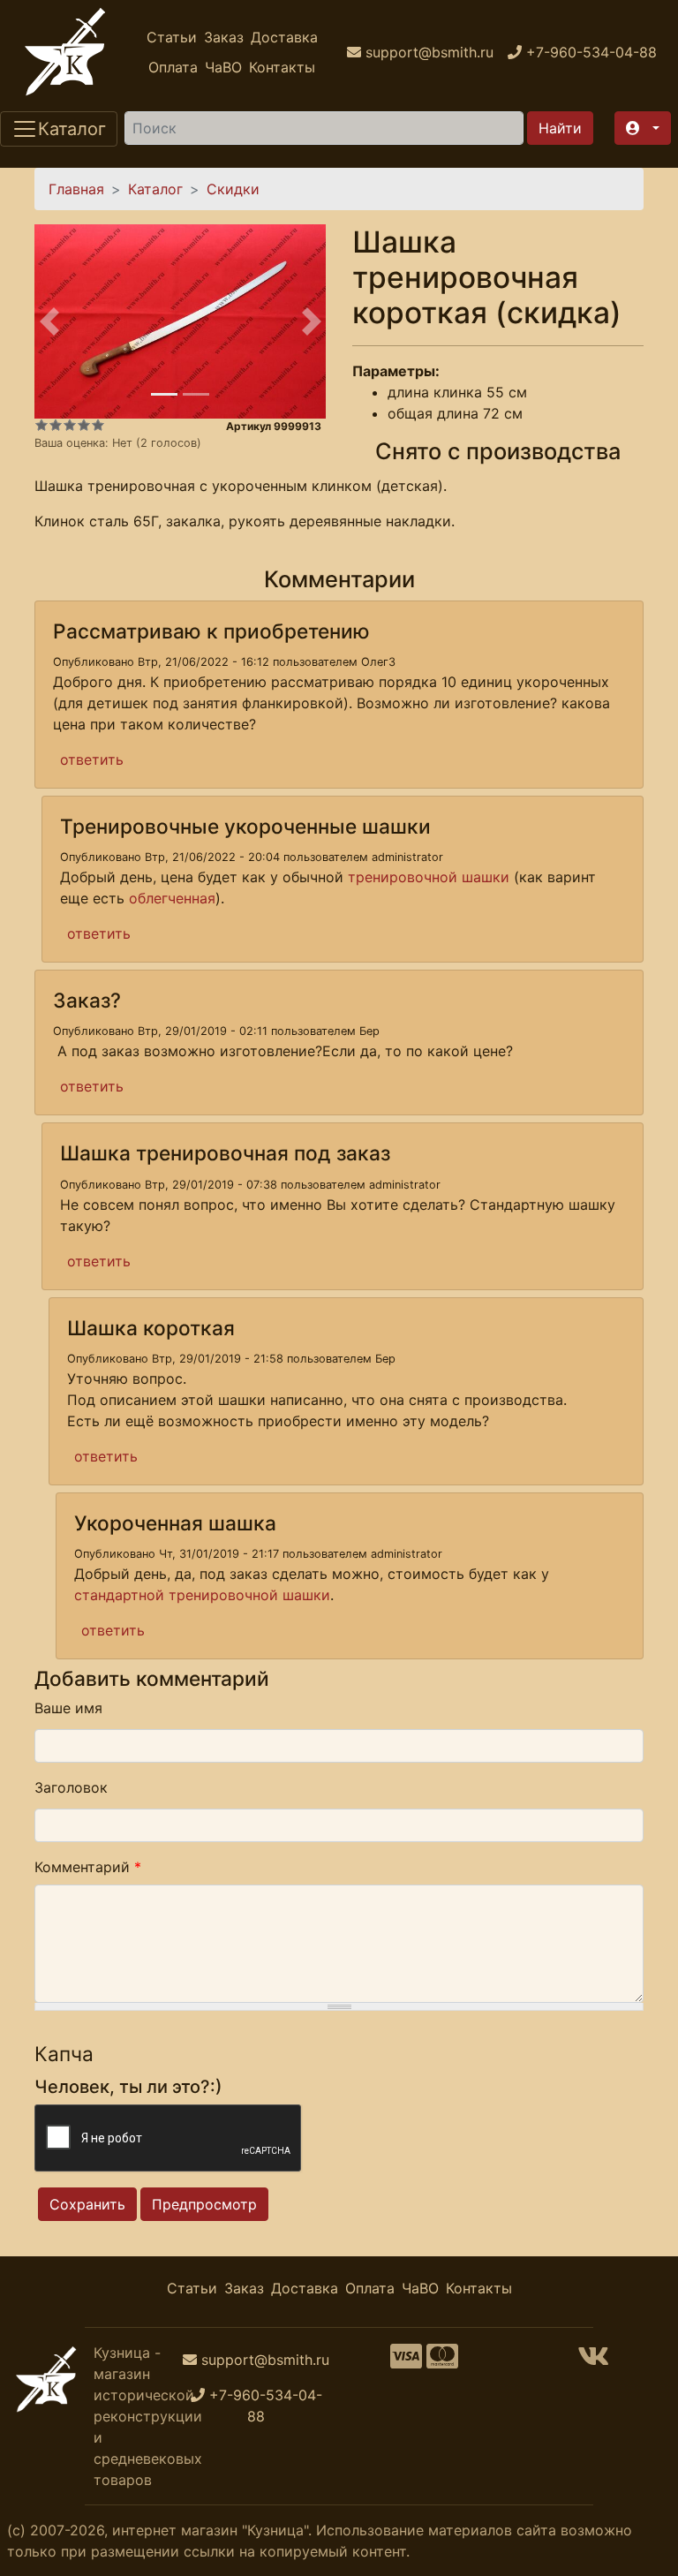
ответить (92, 759)
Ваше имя (68, 1708)
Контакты (282, 67)
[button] (643, 128)
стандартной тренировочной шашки (202, 1595)
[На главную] (65, 52)
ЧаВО (223, 67)
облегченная (172, 898)
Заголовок (71, 1787)
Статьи (172, 37)
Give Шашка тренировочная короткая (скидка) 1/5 (41, 425)
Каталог (155, 189)
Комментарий (88, 1867)
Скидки (233, 189)
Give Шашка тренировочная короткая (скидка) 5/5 (98, 425)
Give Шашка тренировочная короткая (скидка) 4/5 (84, 425)
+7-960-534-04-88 (266, 2406)
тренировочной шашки (429, 877)
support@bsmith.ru (265, 2360)
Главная (76, 189)
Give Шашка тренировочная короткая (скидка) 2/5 (56, 425)
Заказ (224, 37)
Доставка (284, 37)
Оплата (173, 67)
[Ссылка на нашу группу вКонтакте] (593, 2361)
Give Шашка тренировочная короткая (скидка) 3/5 (70, 425)
